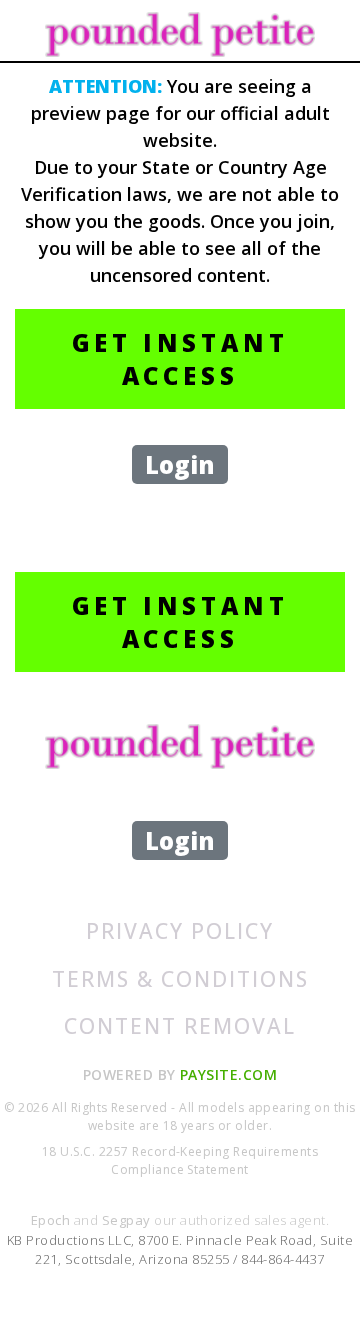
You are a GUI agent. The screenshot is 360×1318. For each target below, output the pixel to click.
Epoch (52, 1220)
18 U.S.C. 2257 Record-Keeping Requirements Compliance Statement (180, 1160)
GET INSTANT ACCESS (180, 359)
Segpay (128, 1220)
